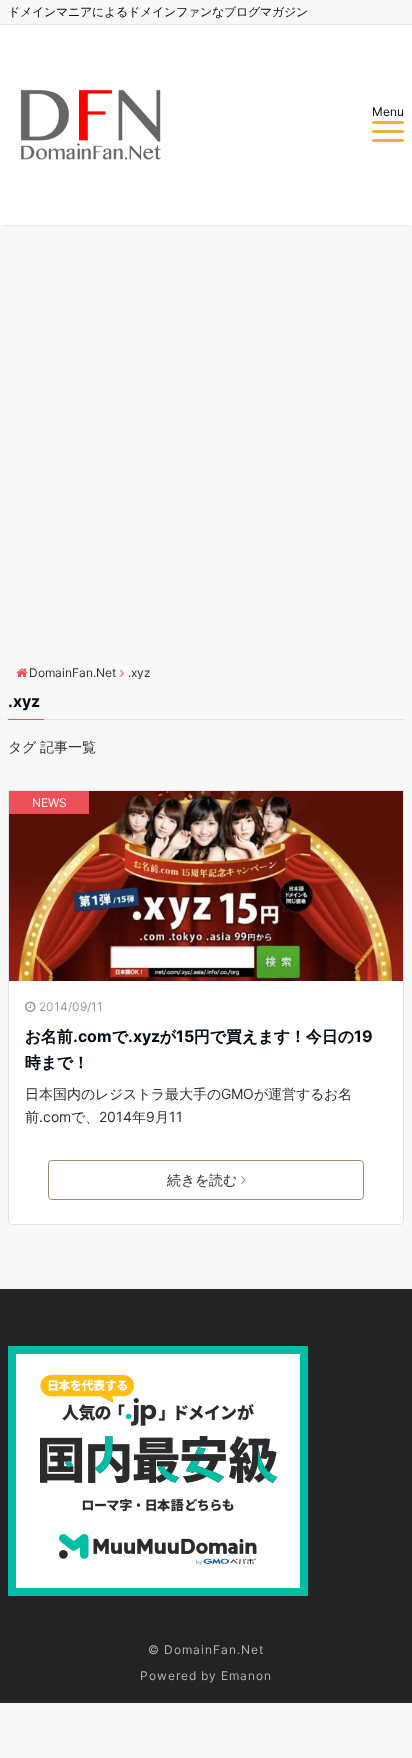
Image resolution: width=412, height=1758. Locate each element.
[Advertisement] (206, 441)
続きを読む (202, 1179)
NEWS (49, 802)
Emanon (246, 1675)
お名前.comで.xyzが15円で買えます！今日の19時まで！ (199, 1049)
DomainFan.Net (214, 1649)
